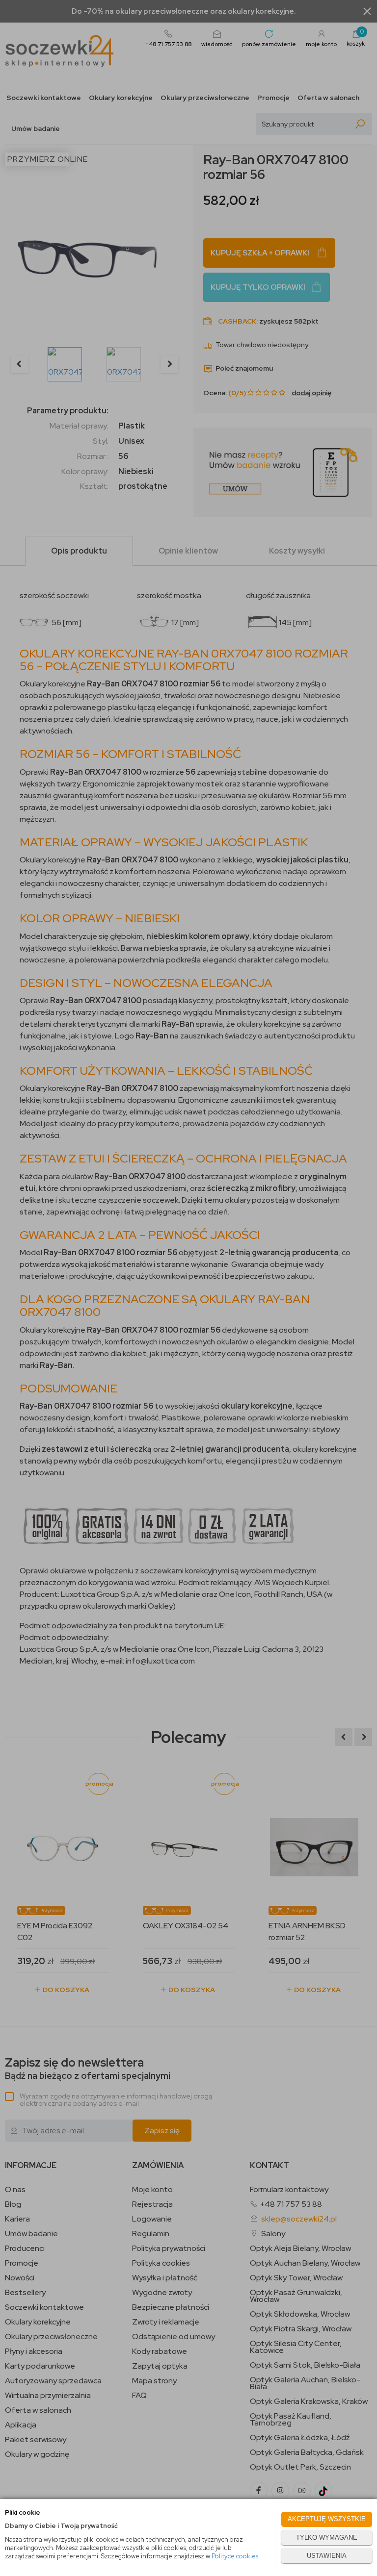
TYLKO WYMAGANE (327, 2538)
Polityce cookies (235, 2556)
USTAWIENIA (327, 2556)
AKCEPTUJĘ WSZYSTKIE (327, 2519)
